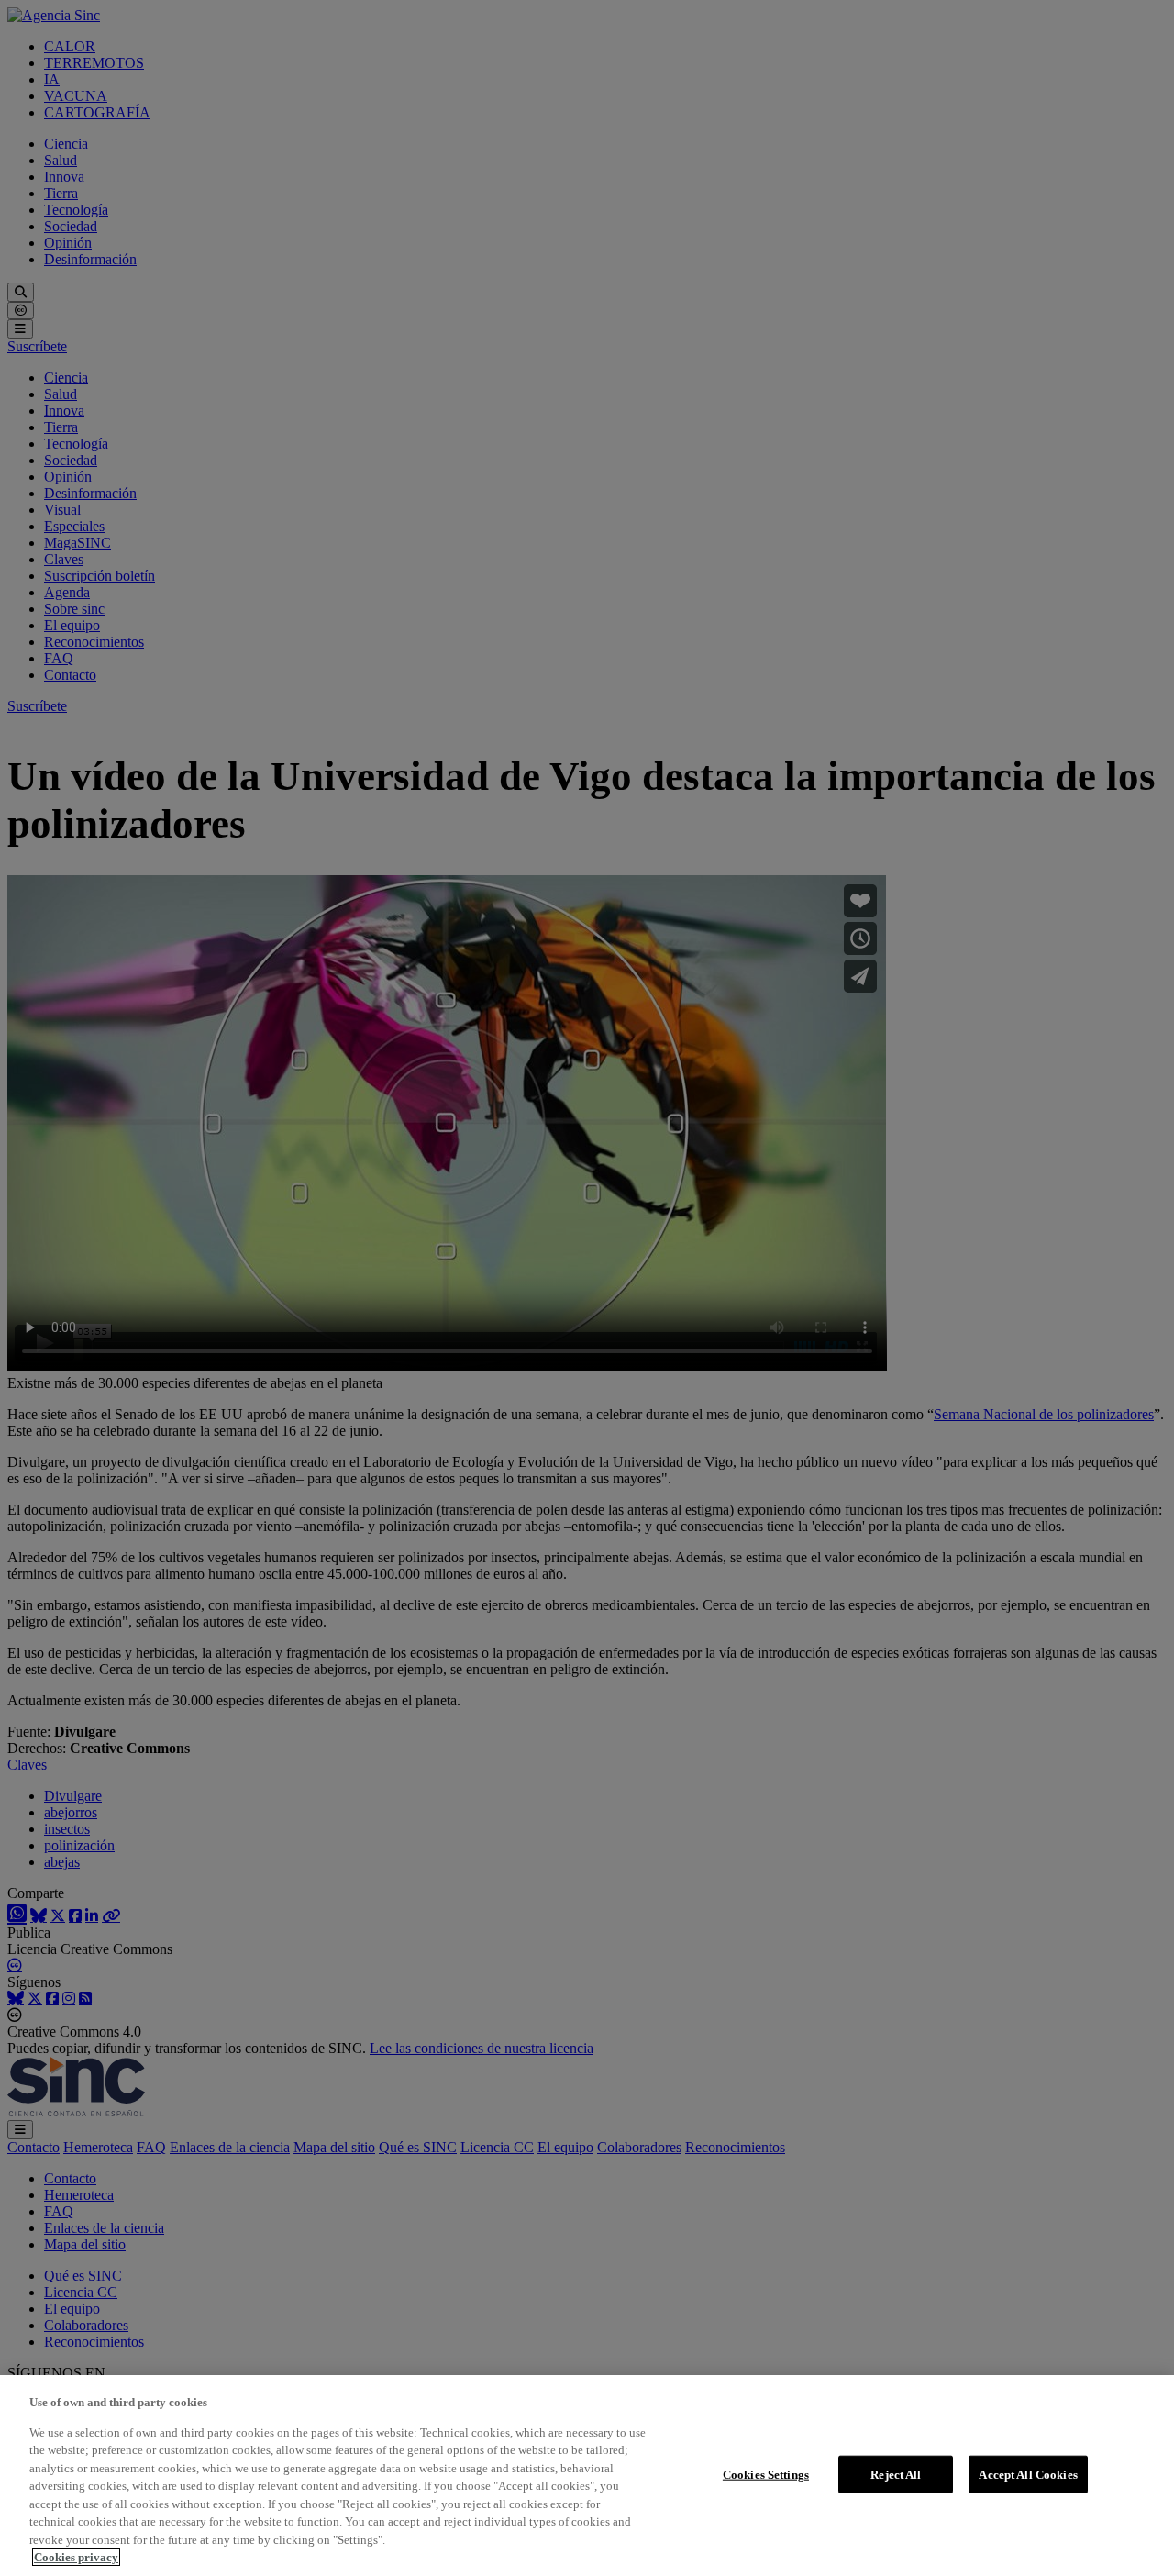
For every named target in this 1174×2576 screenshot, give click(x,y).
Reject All (896, 2474)
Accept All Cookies (1028, 2474)
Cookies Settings (766, 2474)
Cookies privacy (76, 2557)
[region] (587, 2476)
